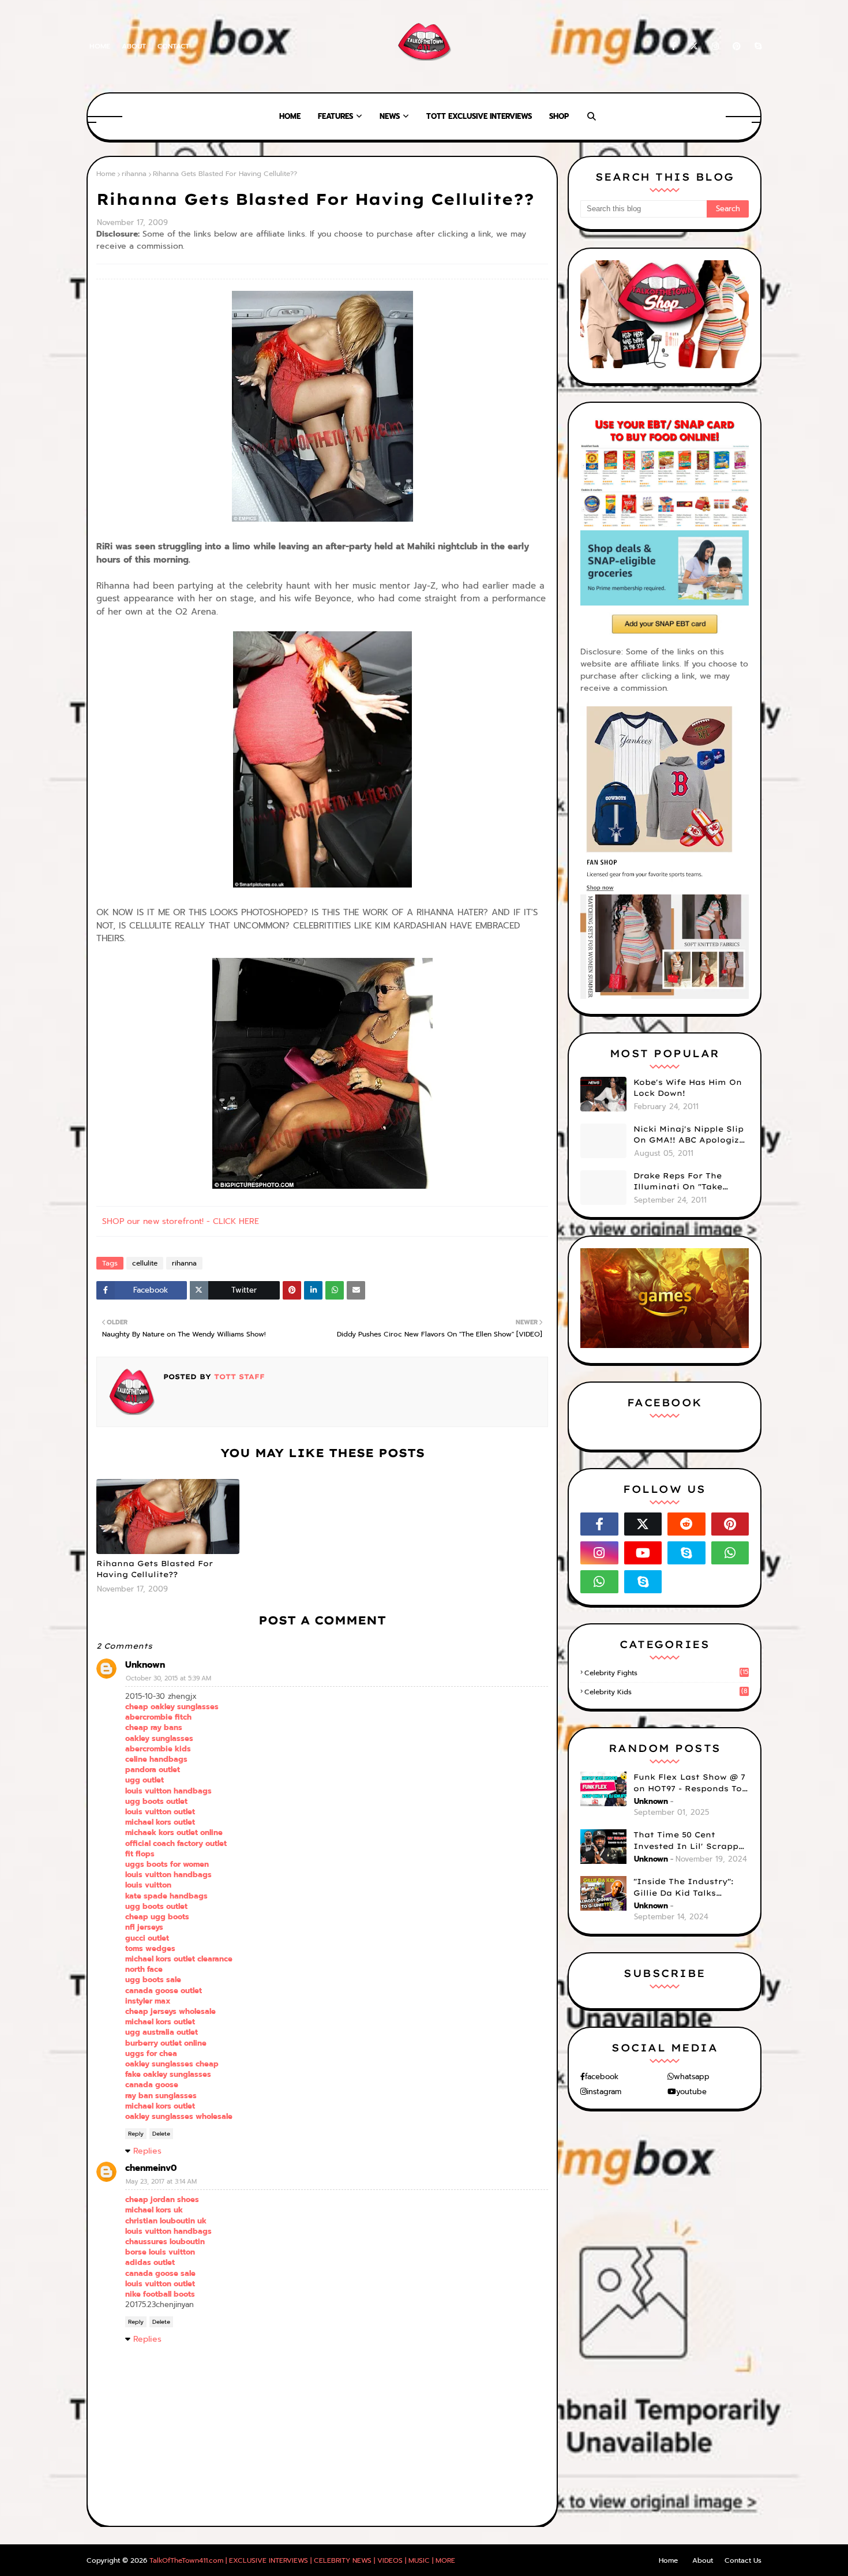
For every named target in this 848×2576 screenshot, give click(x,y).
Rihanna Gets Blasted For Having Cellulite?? (155, 1569)
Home (100, 46)
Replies (147, 2151)
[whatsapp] (730, 1553)
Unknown (145, 1665)
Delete (161, 2134)
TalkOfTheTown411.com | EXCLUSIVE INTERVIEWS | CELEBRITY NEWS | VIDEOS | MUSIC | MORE (302, 2560)
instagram (604, 2092)
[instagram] (715, 46)
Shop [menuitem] (559, 116)
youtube (691, 2092)
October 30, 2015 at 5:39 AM (168, 1678)
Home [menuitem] (290, 116)
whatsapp (692, 2077)
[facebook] (673, 46)
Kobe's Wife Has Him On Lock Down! (688, 1088)
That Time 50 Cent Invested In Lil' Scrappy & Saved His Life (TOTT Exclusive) (688, 1841)
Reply (136, 2134)
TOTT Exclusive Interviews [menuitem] (479, 116)
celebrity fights (666, 1673)
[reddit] (686, 1524)
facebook (602, 2077)
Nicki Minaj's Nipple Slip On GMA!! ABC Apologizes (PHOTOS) (691, 1135)
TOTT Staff (238, 1377)
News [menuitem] (390, 116)
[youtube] (643, 1553)
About (134, 46)
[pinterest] (737, 46)
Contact (173, 46)
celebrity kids (666, 1692)
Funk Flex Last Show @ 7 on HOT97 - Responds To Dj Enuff (689, 1783)
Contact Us (743, 2560)
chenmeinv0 (151, 2168)
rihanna (134, 174)
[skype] (756, 46)
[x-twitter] (694, 46)
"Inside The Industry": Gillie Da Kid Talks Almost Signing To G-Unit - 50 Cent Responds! (691, 1888)
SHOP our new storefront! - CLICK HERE (181, 1221)
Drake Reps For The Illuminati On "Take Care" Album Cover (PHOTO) (678, 1182)
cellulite (145, 1263)
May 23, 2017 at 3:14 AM (161, 2182)
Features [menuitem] (335, 116)
